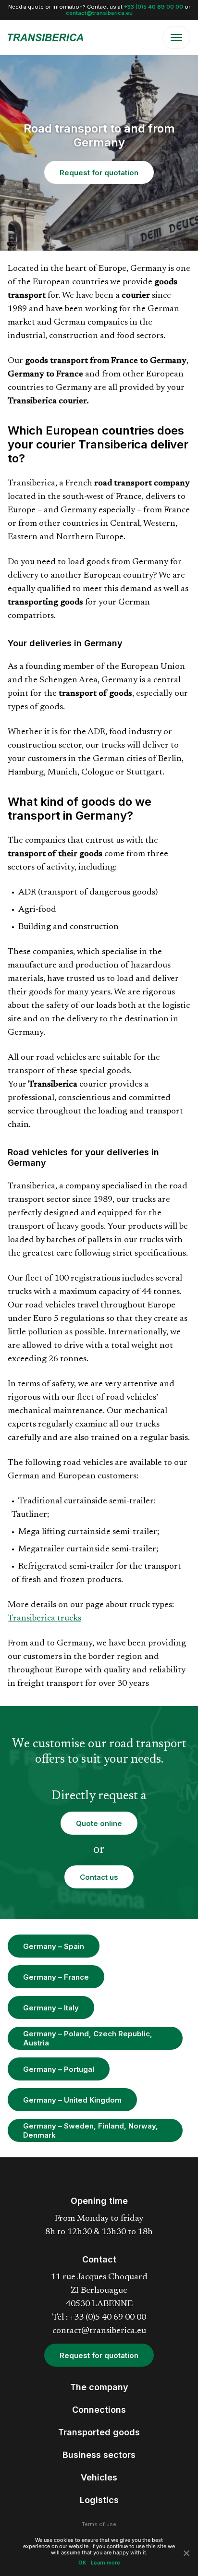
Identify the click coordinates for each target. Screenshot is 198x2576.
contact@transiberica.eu (99, 13)
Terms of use (99, 2524)
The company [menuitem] (99, 2387)
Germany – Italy (51, 2008)
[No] (186, 2553)
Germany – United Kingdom (72, 2100)
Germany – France (56, 1977)
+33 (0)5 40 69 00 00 (154, 7)
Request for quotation (99, 173)
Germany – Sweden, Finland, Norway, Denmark (91, 2130)
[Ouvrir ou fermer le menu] (176, 37)
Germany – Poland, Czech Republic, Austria (88, 2038)
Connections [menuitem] (99, 2410)
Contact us (99, 1877)
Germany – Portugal (59, 2069)
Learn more (105, 2563)
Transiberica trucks (44, 1619)
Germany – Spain (54, 1946)
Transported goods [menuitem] (99, 2432)
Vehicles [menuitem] (99, 2477)
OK (82, 2563)
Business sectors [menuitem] (99, 2455)
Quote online (99, 1823)
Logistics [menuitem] (99, 2500)
